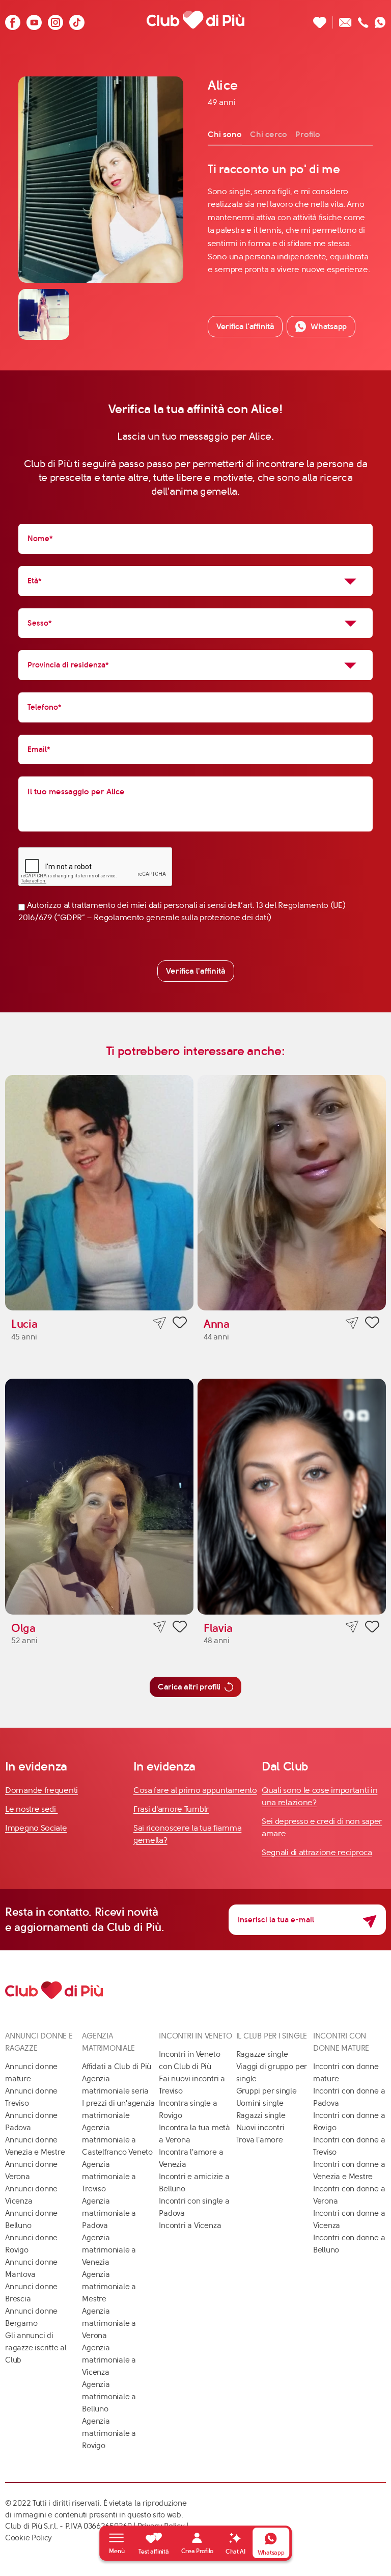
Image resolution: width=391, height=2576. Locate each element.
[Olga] (99, 1497)
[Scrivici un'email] (345, 20)
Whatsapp (329, 326)
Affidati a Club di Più (117, 2067)
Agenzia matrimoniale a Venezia (109, 2250)
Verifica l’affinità (245, 326)
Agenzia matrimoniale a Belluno (109, 2397)
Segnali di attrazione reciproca (317, 1852)
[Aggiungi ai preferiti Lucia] (180, 1324)
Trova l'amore (260, 2140)
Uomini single (260, 2103)
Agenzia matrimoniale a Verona (109, 2323)
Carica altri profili (189, 1687)
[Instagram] (55, 20)
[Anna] (292, 1193)
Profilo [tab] (308, 134)
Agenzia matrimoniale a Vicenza (109, 2360)
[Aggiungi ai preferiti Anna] (372, 1324)
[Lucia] (99, 1193)
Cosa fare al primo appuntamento (195, 1790)
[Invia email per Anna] (352, 1323)
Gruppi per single (267, 2091)
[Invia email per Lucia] (160, 1323)
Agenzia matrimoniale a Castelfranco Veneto (117, 2140)
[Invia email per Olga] (160, 1627)
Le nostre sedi (32, 1809)
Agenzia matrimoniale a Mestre (109, 2287)
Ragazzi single (261, 2115)
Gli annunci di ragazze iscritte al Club (36, 2348)
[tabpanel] (290, 219)
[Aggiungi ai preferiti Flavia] (372, 1628)
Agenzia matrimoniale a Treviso (109, 2177)
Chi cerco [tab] (269, 134)
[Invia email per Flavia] (352, 1627)
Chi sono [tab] (225, 134)
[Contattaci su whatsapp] (380, 20)
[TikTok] (77, 20)
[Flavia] (292, 1497)
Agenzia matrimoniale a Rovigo (109, 2433)
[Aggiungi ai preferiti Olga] (180, 1628)
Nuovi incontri (260, 2128)
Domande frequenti (41, 1790)
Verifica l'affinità (196, 971)
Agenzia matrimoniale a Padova (109, 2213)
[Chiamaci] (363, 20)
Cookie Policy (29, 2538)
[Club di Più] (195, 19)
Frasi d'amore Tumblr (171, 1809)
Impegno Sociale (36, 1828)
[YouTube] (34, 20)
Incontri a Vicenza (190, 2225)
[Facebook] (13, 20)
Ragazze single (262, 2054)
